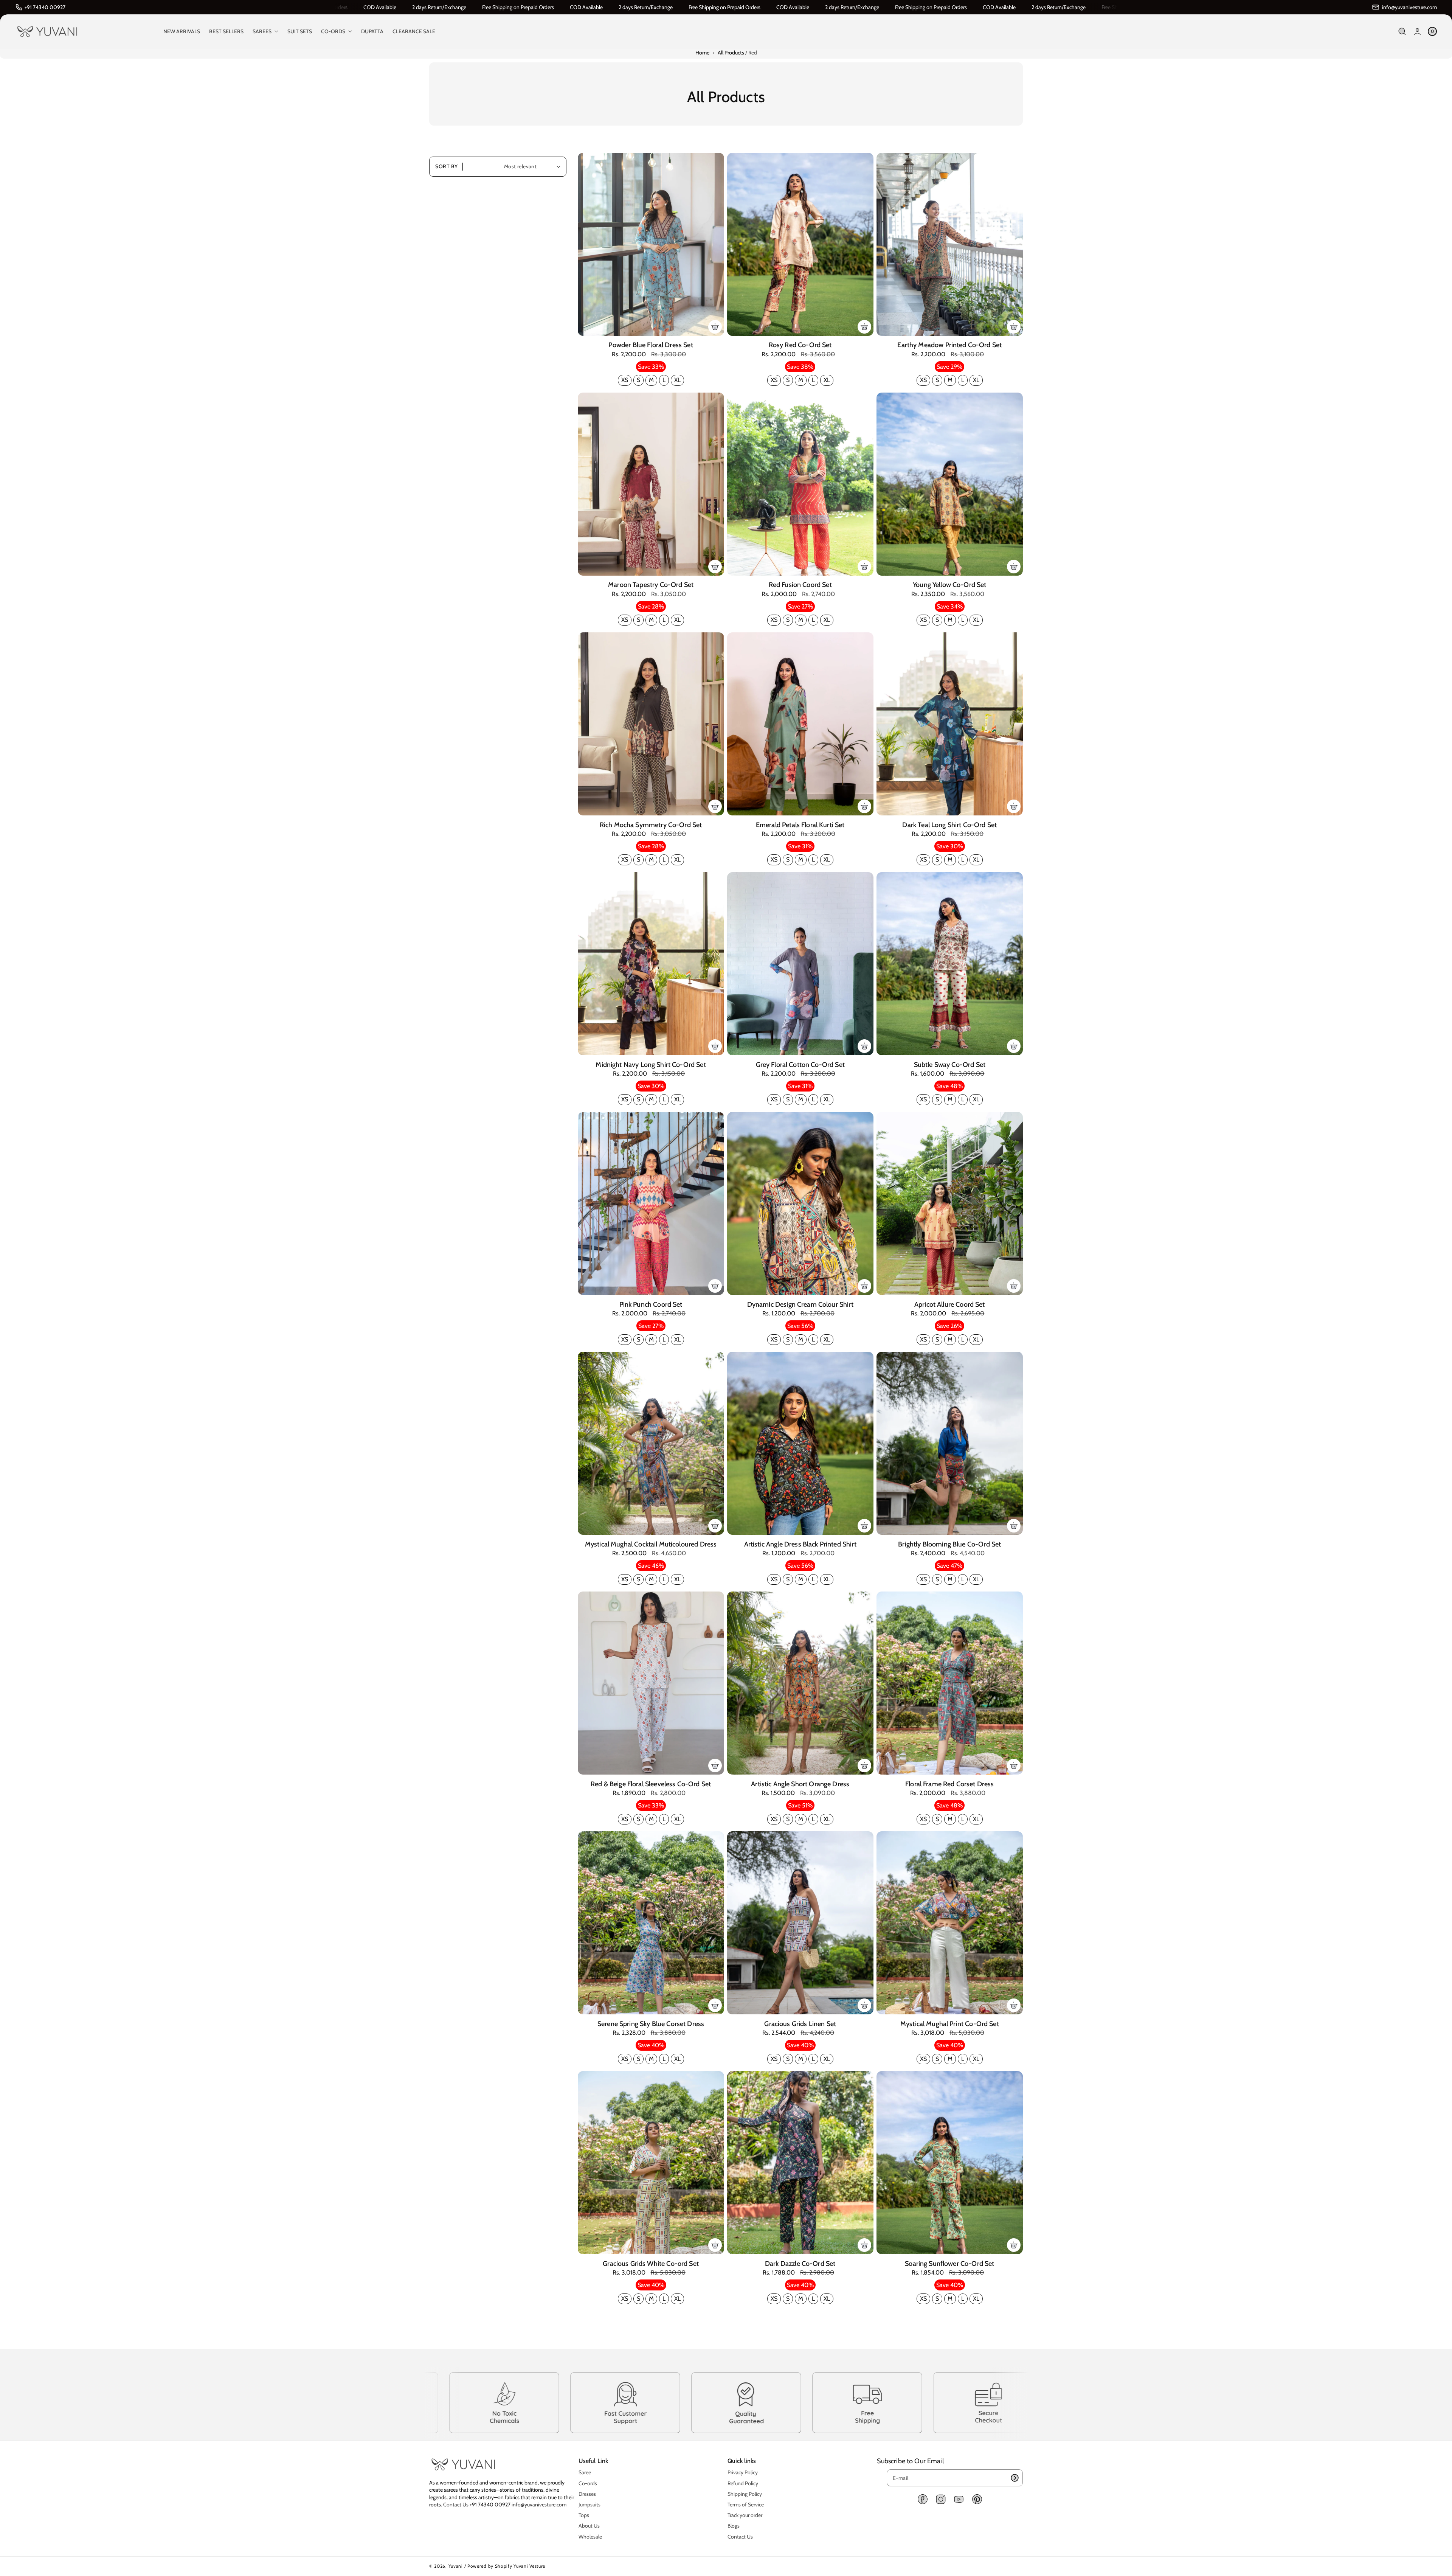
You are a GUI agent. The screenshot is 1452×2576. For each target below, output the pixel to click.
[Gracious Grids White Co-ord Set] (651, 2163)
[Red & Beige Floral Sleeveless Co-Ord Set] (651, 1683)
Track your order (745, 2515)
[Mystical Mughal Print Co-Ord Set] (950, 1923)
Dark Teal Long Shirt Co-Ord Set (949, 825)
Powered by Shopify (490, 2566)
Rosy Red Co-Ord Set (800, 345)
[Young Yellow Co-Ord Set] (950, 484)
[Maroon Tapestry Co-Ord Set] (651, 484)
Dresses (587, 2494)
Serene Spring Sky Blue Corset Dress (651, 2024)
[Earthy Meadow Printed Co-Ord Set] (950, 244)
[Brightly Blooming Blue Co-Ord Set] (950, 1443)
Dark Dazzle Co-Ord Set (800, 2264)
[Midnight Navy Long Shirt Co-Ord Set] (651, 964)
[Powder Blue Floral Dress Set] (651, 244)
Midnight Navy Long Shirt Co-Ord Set (651, 1065)
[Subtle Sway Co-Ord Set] (950, 964)
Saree (585, 2472)
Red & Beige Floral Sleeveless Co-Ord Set (651, 1784)
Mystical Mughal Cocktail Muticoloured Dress (651, 1544)
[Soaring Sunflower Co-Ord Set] (950, 2163)
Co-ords (588, 2483)
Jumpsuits (589, 2505)
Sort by (447, 166)
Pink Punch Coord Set (651, 1304)
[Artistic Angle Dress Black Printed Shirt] (800, 1443)
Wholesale (590, 2537)
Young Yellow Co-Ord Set (949, 585)
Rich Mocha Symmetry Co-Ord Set (651, 825)
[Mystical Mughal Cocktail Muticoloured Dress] (651, 1443)
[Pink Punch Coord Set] (651, 1203)
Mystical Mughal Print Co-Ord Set (950, 2024)
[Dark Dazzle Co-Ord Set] (800, 2163)
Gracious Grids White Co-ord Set (651, 2264)
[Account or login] (1417, 32)
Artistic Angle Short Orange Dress (800, 1784)
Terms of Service (746, 2505)
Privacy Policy (743, 2472)
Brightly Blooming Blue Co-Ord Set (949, 1544)
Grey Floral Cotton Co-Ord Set (800, 1065)
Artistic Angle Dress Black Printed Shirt (800, 1544)
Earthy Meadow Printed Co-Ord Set (949, 345)
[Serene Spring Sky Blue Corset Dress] (651, 1923)
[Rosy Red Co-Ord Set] (800, 244)
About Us (589, 2526)
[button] (1402, 32)
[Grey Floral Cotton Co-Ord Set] (800, 964)
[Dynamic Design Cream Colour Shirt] (800, 1203)
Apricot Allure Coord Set (950, 1304)
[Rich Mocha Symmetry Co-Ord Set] (651, 724)
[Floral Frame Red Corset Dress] (950, 1683)
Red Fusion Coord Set (800, 585)
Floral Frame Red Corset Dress (949, 1784)
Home (702, 53)
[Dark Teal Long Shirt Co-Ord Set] (950, 724)
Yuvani (456, 2566)
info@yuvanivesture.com (539, 2505)
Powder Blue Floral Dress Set (651, 345)
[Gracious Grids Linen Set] (800, 1923)
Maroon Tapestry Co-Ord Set (651, 585)
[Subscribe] (1015, 2478)
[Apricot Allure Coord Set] (950, 1203)
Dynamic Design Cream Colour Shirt (800, 1304)
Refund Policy (743, 2483)
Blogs (734, 2526)
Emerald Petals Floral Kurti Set (800, 825)
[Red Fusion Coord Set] (800, 484)
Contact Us (456, 2505)
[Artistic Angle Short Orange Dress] (800, 1683)
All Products (731, 53)
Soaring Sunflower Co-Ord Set (949, 2264)
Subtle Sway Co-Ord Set (950, 1065)
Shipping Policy (745, 2494)
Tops (584, 2515)
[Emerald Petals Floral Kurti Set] (800, 724)
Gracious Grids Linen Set (800, 2024)
